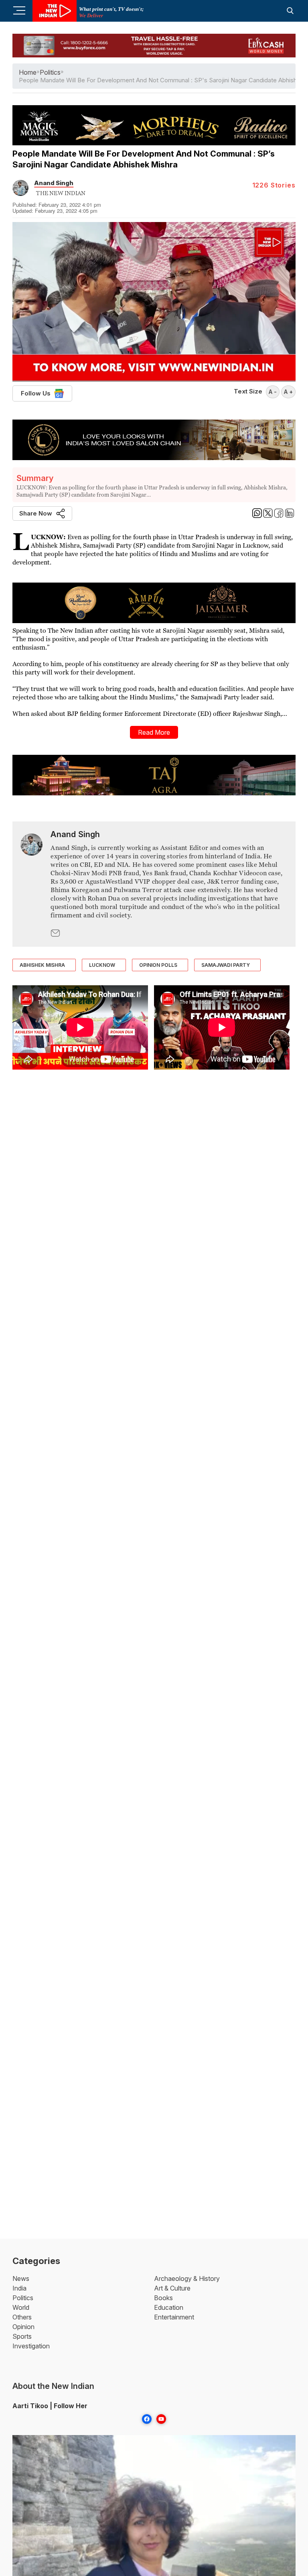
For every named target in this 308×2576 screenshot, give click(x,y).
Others (22, 2317)
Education (169, 2307)
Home (28, 72)
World (21, 2307)
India (19, 2288)
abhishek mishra (42, 965)
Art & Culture (172, 2288)
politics (50, 72)
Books (163, 2298)
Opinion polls (158, 965)
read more (154, 732)
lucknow (102, 965)
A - (273, 392)
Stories (274, 185)
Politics (23, 2298)
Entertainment (174, 2317)
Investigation (31, 2346)
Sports (22, 2336)
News (21, 2278)
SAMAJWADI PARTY (226, 965)
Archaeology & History (187, 2278)
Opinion (23, 2327)
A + (288, 392)
